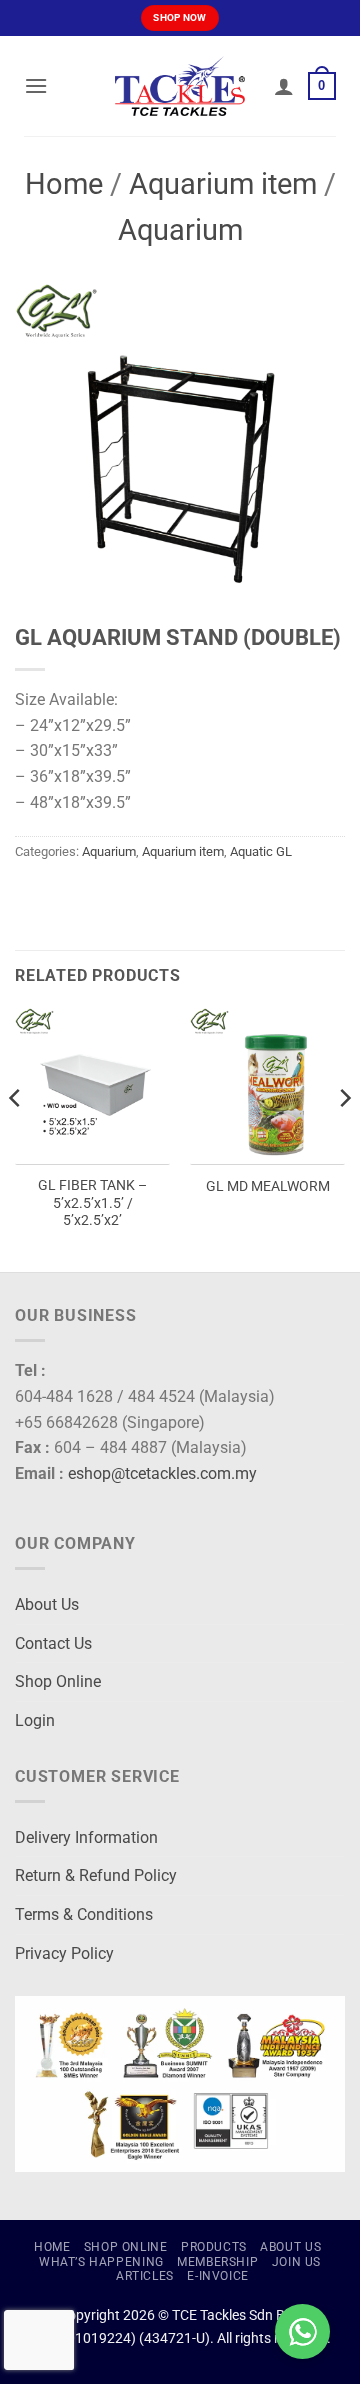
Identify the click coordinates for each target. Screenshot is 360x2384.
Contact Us (53, 1643)
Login (35, 1720)
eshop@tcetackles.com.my (162, 1473)
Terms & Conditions (84, 1914)
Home (64, 184)
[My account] (284, 86)
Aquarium (180, 230)
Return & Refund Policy (96, 1875)
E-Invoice (218, 2276)
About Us (47, 1604)
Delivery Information (86, 1837)
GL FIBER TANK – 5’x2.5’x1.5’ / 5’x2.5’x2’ (92, 1202)
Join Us (296, 2262)
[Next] (344, 1138)
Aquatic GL (261, 851)
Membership (217, 2262)
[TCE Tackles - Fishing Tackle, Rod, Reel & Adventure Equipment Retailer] (180, 86)
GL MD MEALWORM (268, 1186)
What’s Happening (101, 2262)
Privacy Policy (64, 1953)
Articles (145, 2276)
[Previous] (16, 1138)
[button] (36, 85)
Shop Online (58, 1681)
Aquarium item (223, 184)
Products (214, 2247)
